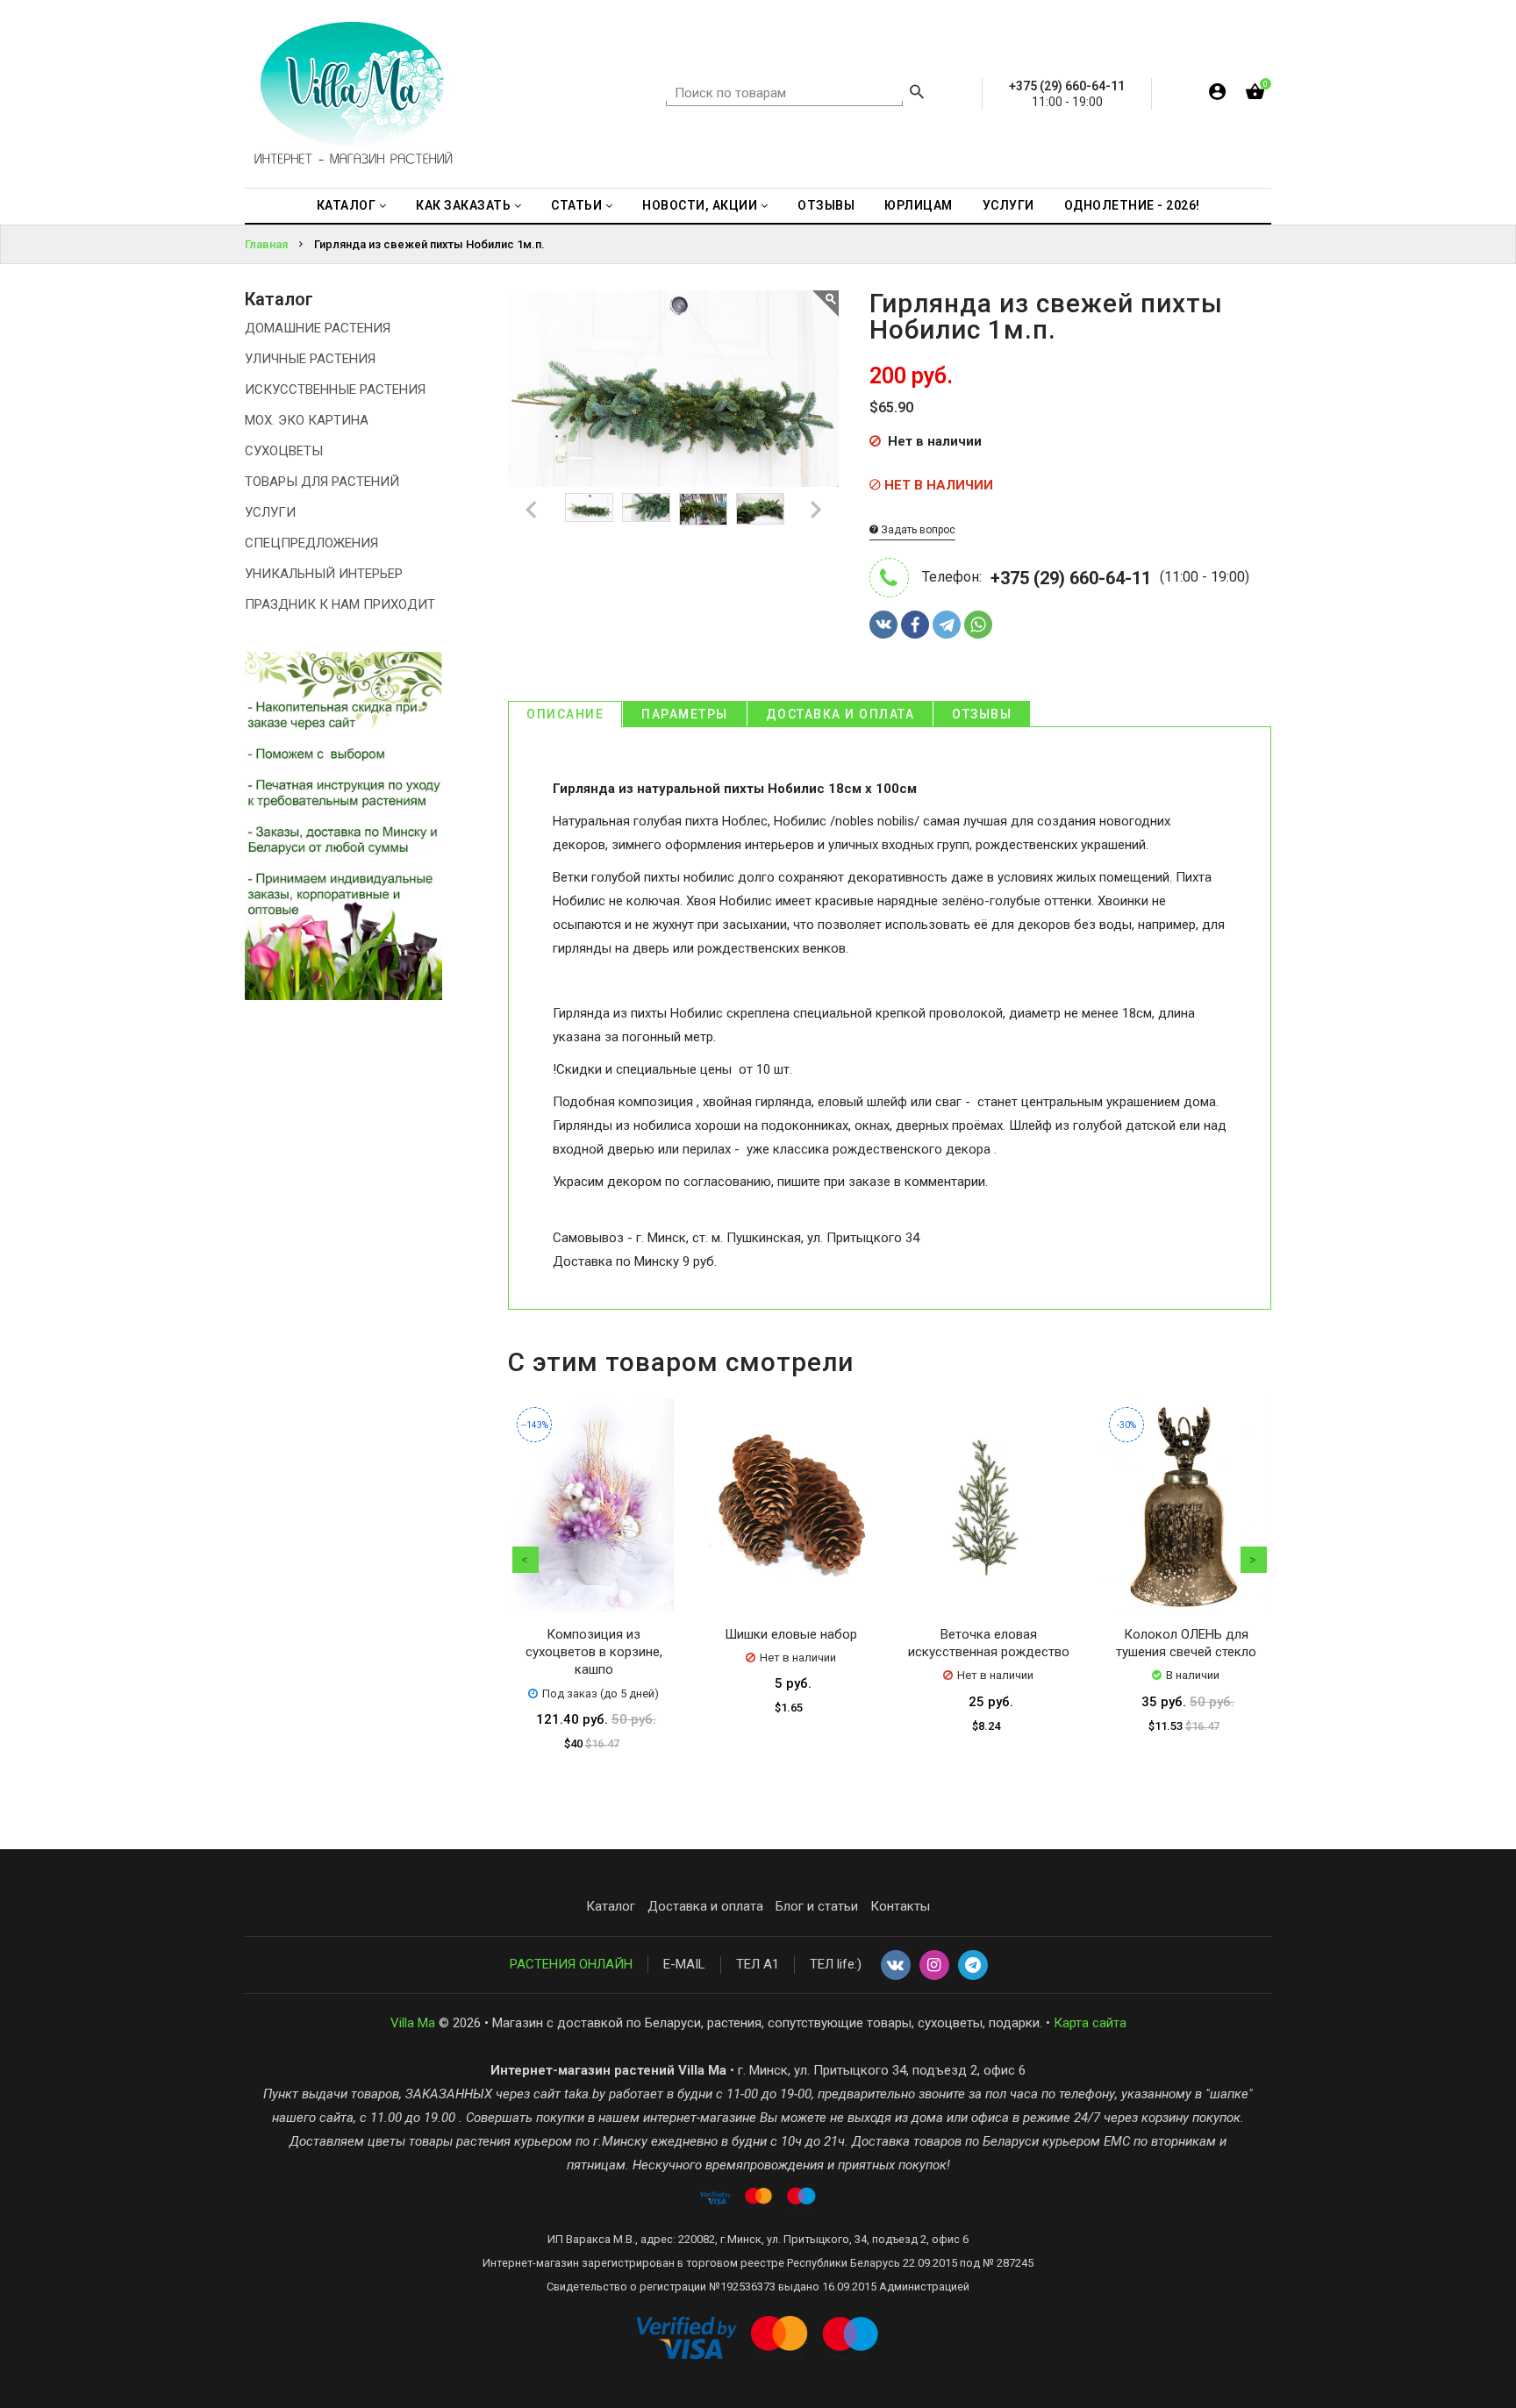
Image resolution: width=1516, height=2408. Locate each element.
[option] (589, 508)
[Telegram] (947, 625)
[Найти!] (917, 94)
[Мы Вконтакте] (896, 1966)
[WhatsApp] (978, 625)
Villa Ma (413, 2023)
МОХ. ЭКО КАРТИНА (307, 420)
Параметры (685, 714)
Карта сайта (1090, 2023)
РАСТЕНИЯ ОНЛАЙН (571, 1964)
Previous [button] (526, 1560)
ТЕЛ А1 (758, 1964)
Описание (565, 714)
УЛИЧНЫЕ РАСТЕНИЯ (310, 359)
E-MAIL (684, 1964)
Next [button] (1254, 1560)
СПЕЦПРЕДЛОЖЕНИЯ (311, 543)
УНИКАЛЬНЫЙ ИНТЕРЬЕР (324, 574)
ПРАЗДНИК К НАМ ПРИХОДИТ (340, 604)
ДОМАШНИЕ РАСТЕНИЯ (318, 328)
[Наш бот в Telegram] (973, 1966)
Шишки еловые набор (791, 1634)
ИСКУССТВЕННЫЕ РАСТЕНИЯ (335, 389)
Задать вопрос (917, 530)
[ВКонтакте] (883, 625)
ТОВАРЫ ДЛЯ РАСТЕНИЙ (322, 482)
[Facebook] (915, 625)
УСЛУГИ (270, 512)
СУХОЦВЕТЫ (284, 451)
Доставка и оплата (840, 714)
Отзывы (982, 714)
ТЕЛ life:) (836, 1964)
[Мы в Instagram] (934, 1966)
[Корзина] (1255, 95)
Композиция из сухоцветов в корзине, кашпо (594, 1652)
